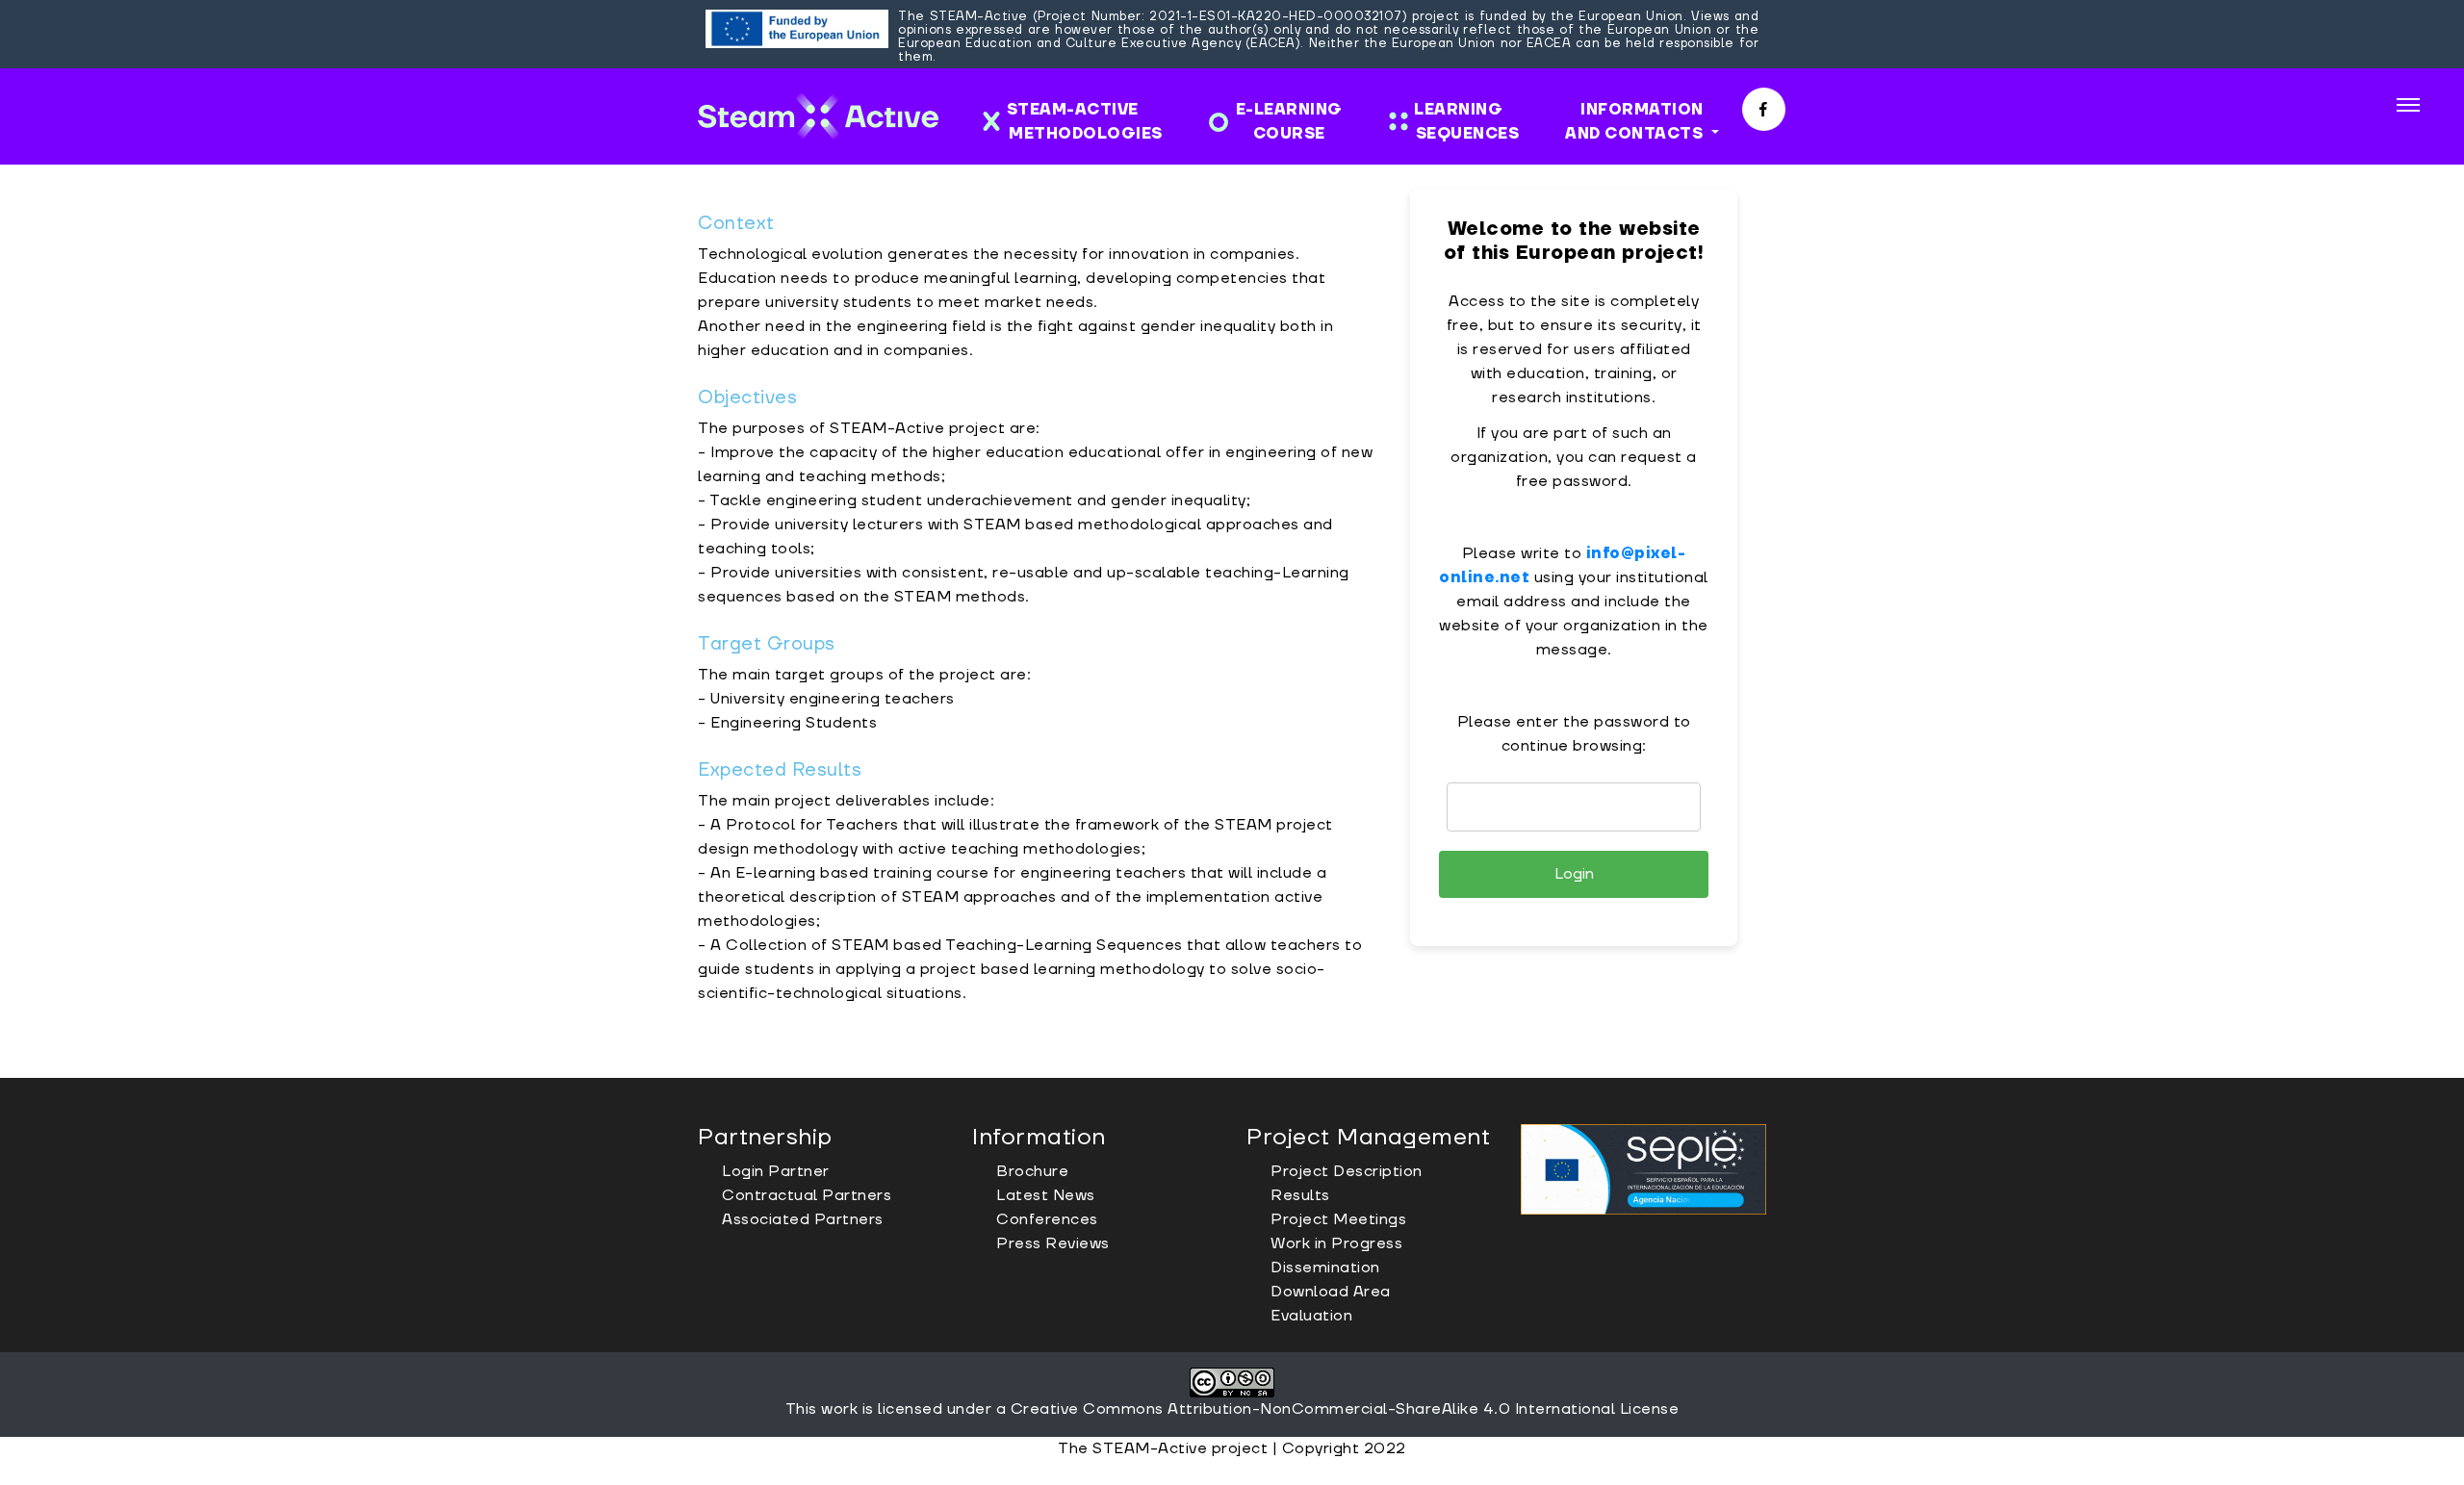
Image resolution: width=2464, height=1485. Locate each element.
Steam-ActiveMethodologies (1085, 122)
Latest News (1046, 1195)
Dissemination (1325, 1267)
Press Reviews (1053, 1243)
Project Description (1347, 1171)
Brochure (1032, 1171)
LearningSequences (1462, 122)
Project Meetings (1338, 1219)
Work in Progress (1336, 1243)
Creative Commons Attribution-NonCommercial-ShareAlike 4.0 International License (1345, 1409)
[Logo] (818, 116)
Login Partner (776, 1171)
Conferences (1047, 1219)
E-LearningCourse (1289, 122)
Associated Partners (803, 1219)
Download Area (1331, 1292)
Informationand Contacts (1636, 122)
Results (1300, 1195)
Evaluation (1311, 1316)
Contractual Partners (807, 1195)
